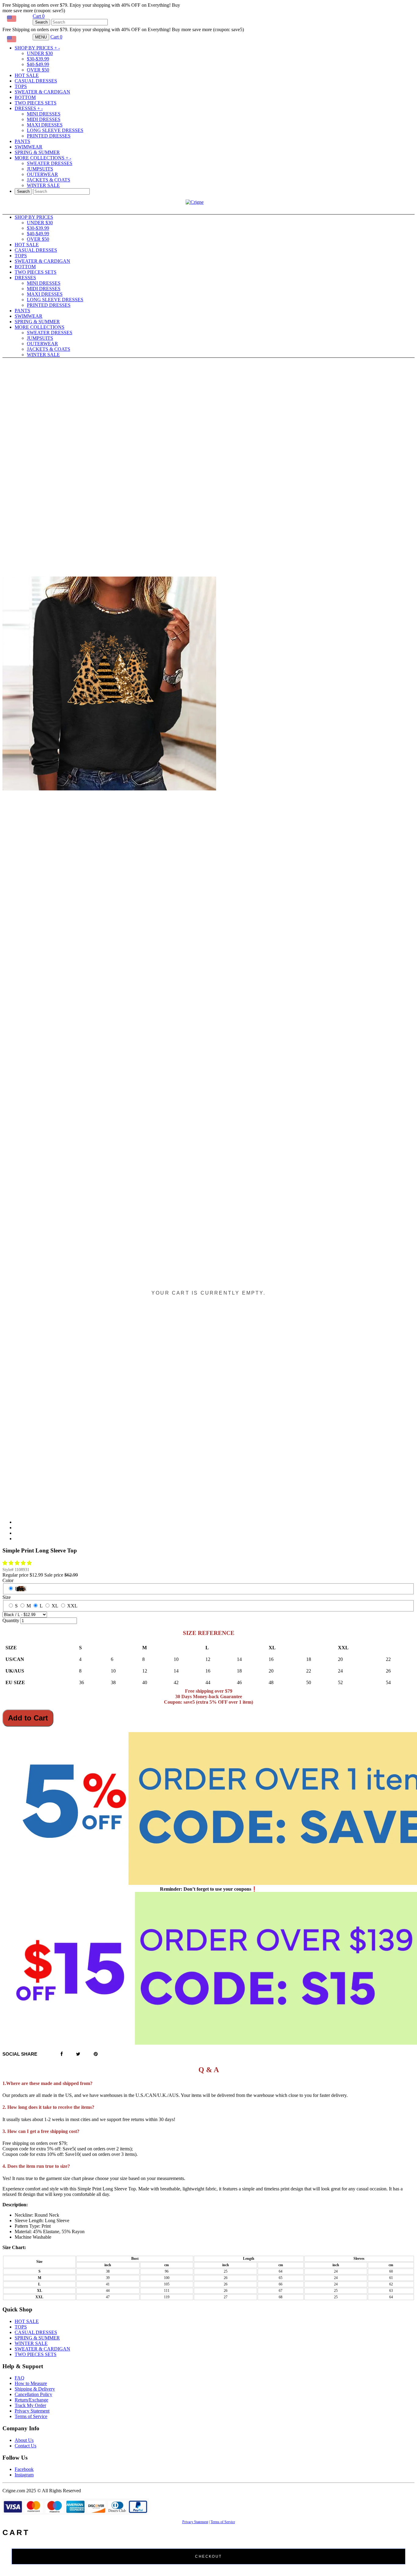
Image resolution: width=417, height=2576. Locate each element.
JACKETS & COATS (49, 180)
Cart (39, 16)
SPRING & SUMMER (37, 152)
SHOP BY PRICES (37, 48)
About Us (24, 2440)
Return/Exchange (31, 2400)
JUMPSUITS (40, 169)
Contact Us (25, 2446)
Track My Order (30, 2405)
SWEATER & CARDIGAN (42, 92)
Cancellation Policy (33, 2394)
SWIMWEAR (29, 147)
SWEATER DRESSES (50, 163)
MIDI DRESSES (44, 119)
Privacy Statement (32, 2411)
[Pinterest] (96, 2054)
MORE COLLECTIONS (43, 158)
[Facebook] (62, 2054)
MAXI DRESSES (45, 125)
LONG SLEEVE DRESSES (55, 130)
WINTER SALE (43, 185)
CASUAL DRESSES (36, 81)
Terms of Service (31, 2416)
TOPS (21, 86)
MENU (41, 37)
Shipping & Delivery (35, 2389)
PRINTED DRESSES (49, 136)
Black (21, 1589)
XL (55, 1606)
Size (7, 1597)
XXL (72, 1606)
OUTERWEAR (42, 174)
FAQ (20, 2378)
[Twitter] (78, 2054)
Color (8, 1580)
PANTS (22, 141)
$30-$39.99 (38, 59)
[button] (18, 1563)
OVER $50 (38, 70)
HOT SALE (27, 75)
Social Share (20, 2054)
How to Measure (31, 2383)
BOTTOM (25, 97)
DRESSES (29, 108)
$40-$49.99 (38, 64)
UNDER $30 (40, 53)
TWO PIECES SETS (36, 103)
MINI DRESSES (44, 114)
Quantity (11, 1620)
